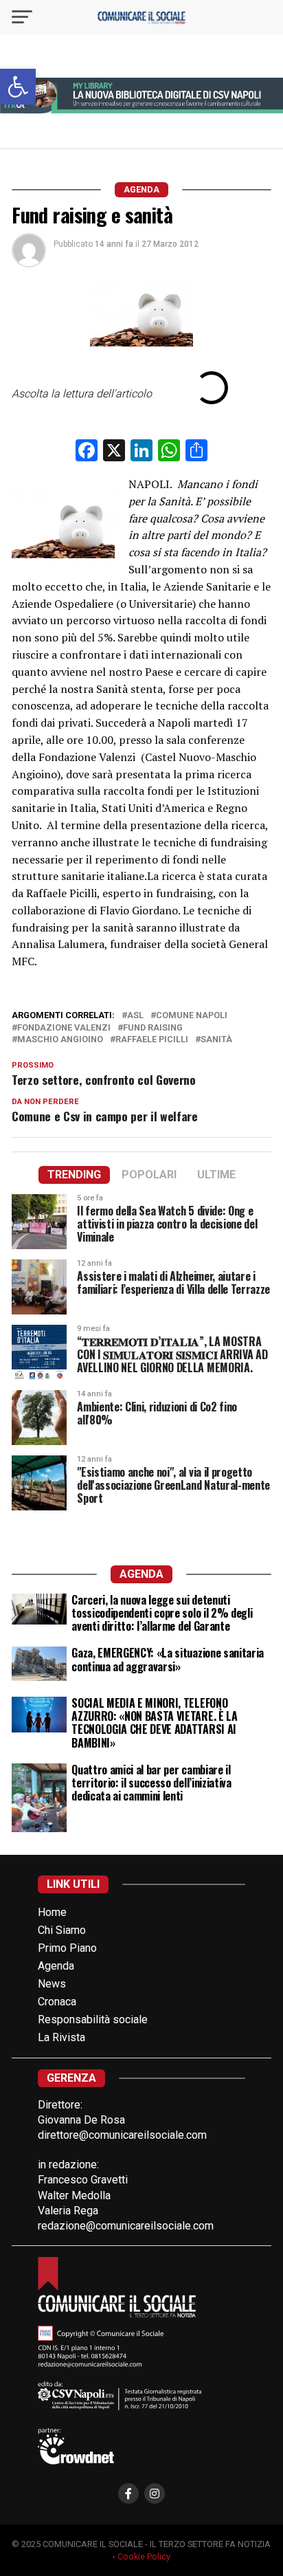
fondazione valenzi (64, 1028)
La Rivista (61, 2037)
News (52, 1984)
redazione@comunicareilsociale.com (126, 2226)
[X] (114, 452)
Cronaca (57, 2002)
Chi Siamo (62, 1930)
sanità (216, 1040)
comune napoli (192, 1016)
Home (52, 1912)
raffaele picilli (152, 1040)
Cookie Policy (144, 2556)
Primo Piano (67, 1948)
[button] (18, 87)
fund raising (153, 1028)
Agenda (56, 1966)
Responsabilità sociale (93, 2019)
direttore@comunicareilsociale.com (122, 2135)
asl (135, 1016)
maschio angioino (60, 1040)
